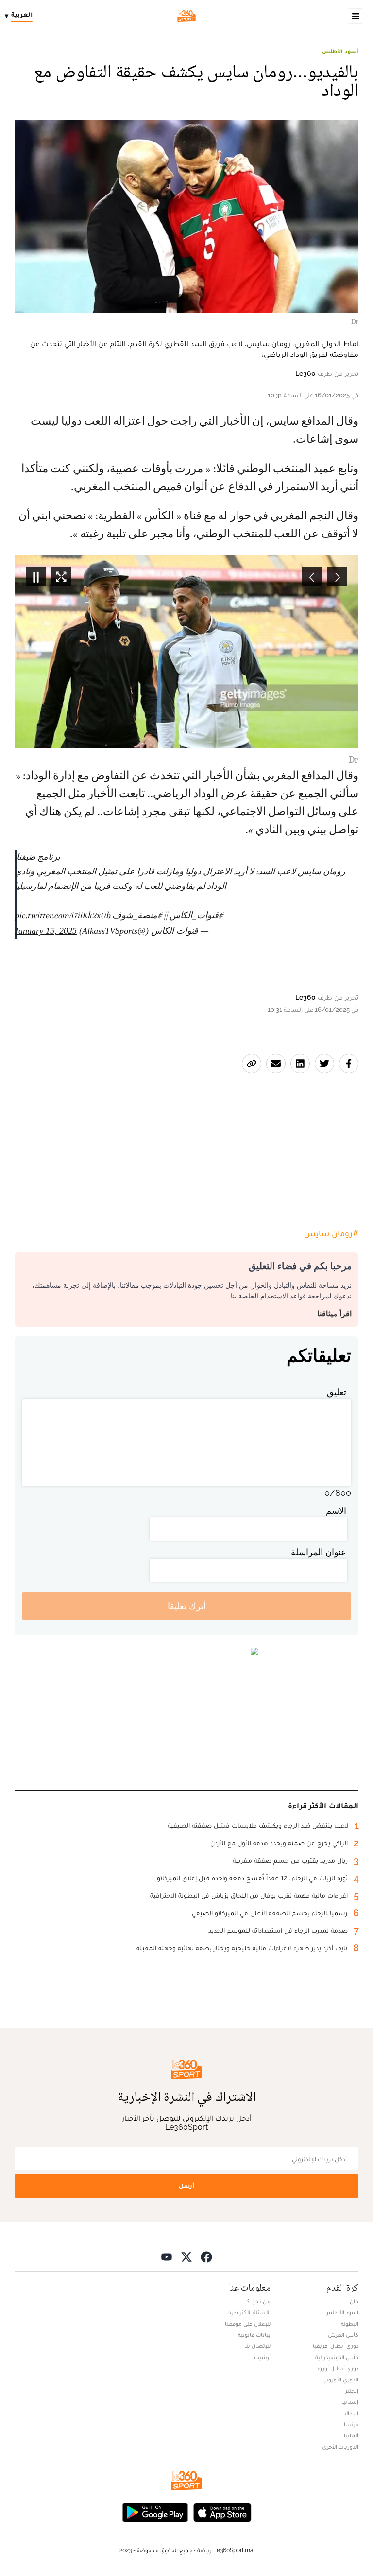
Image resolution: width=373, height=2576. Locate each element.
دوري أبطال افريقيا (336, 2346)
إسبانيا (350, 2402)
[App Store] (222, 2511)
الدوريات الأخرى (340, 2447)
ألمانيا (351, 2435)
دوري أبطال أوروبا (337, 2368)
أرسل (186, 2186)
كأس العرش (343, 2335)
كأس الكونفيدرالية (337, 2357)
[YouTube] (167, 2256)
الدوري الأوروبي (340, 2380)
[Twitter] (186, 2256)
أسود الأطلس (340, 51)
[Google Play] (155, 2511)
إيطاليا (350, 2413)
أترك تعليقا (187, 1606)
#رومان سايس (331, 1233)
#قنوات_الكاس (196, 915)
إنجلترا (351, 2391)
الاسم (336, 1511)
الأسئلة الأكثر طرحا (248, 2312)
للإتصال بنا (257, 2346)
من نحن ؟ (259, 2301)
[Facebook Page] (206, 2256)
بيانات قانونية (254, 2335)
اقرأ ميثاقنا (334, 1314)
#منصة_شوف (137, 915)
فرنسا (351, 2424)
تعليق (337, 1392)
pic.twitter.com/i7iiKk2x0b (62, 915)
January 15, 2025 (46, 931)
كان (354, 2301)
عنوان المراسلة (319, 1552)
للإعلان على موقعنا (248, 2324)
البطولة (350, 2324)
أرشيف (262, 2357)
